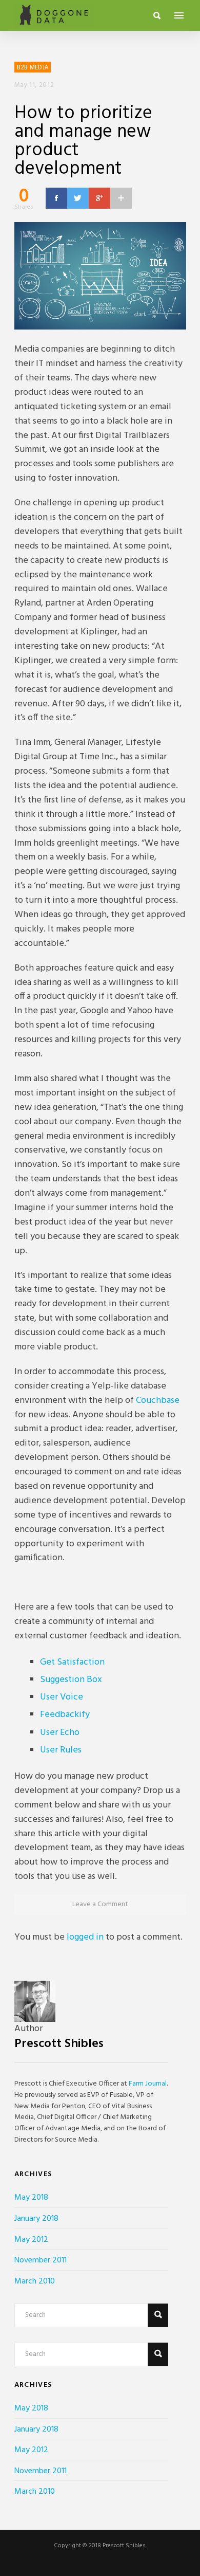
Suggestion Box (71, 1680)
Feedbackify (65, 1715)
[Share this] (56, 198)
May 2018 (31, 2198)
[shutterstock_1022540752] (100, 276)
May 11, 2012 (34, 85)
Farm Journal (148, 2084)
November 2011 (41, 2260)
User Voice (62, 1697)
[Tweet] (78, 198)
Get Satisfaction (72, 1662)
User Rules (61, 1750)
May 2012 (31, 2240)
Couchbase (158, 1401)
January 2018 (36, 2219)
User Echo (60, 1733)
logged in (85, 1937)
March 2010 (35, 2281)
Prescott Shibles (59, 2044)
